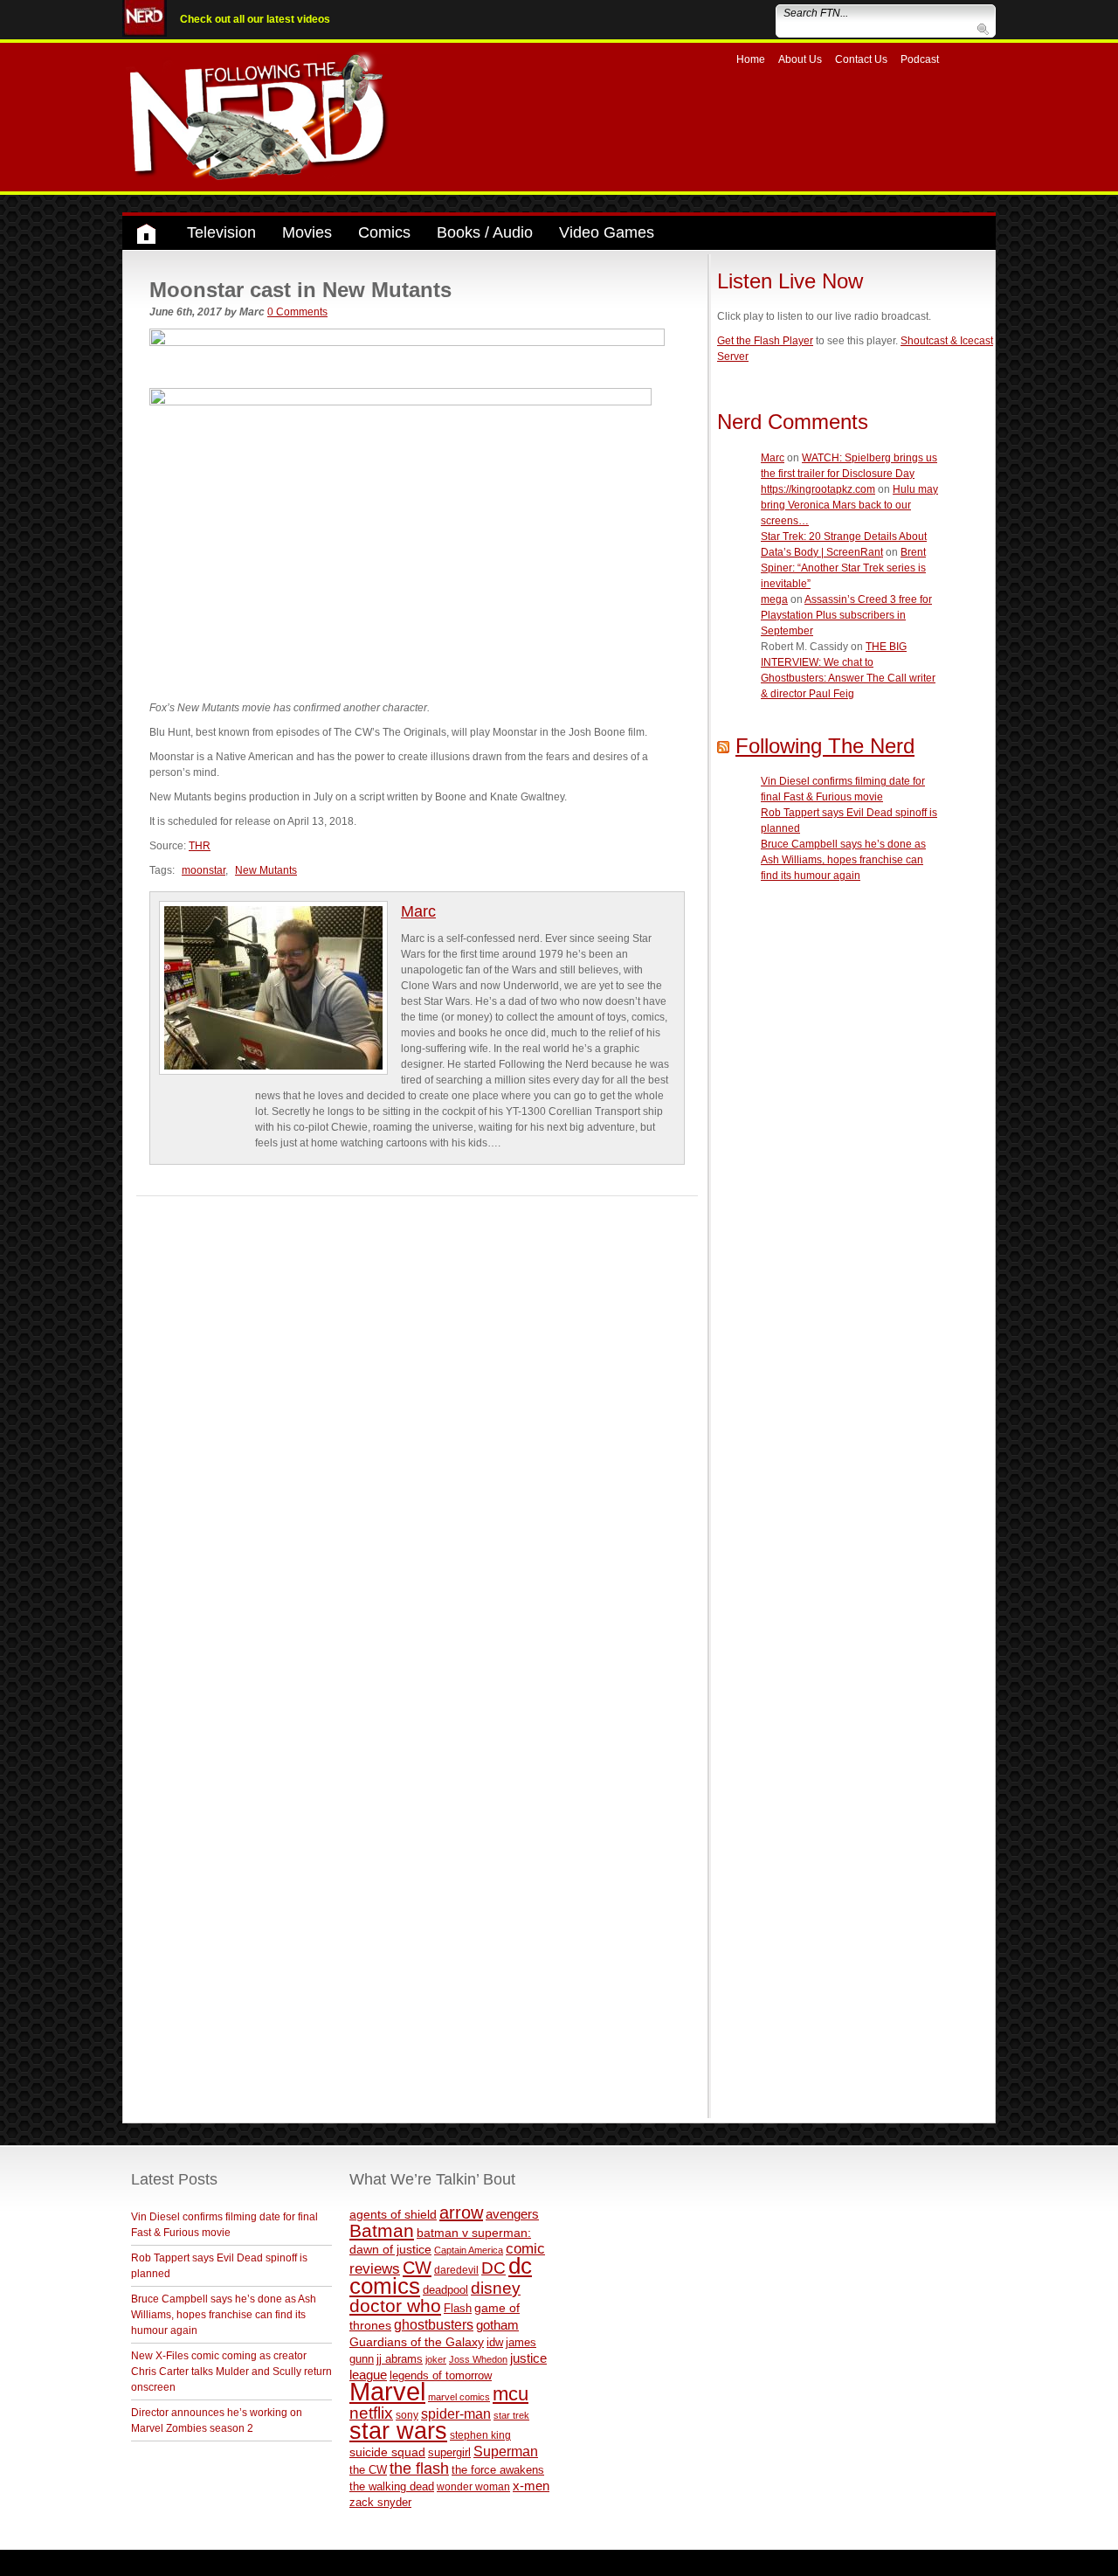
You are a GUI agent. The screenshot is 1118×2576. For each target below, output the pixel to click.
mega (774, 599)
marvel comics (459, 2397)
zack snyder (380, 2503)
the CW (368, 2470)
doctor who (395, 2306)
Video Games (607, 232)
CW (417, 2268)
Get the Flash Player (765, 341)
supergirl (449, 2452)
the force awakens (498, 2470)
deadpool (445, 2290)
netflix (371, 2413)
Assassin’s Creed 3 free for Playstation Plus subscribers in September (846, 615)
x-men (531, 2486)
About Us (800, 59)
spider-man (456, 2414)
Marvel (387, 2391)
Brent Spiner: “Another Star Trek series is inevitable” (843, 568)
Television (221, 232)
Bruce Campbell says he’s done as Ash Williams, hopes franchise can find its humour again (843, 860)
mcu (511, 2394)
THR (200, 846)
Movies (307, 232)
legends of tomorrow (441, 2376)
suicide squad (387, 2452)
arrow (461, 2212)
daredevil (456, 2270)
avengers (512, 2214)
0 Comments (297, 312)
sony (407, 2415)
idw (495, 2342)
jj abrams (400, 2359)
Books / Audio (485, 232)
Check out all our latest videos (255, 19)
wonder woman (473, 2486)
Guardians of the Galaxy (417, 2342)
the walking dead (392, 2486)
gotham (497, 2325)
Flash (458, 2308)
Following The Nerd (825, 746)
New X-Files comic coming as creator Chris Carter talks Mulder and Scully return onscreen (231, 2372)
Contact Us (861, 59)
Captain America (469, 2250)
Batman (382, 2230)
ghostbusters (434, 2324)
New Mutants (266, 870)
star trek (511, 2415)
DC (493, 2268)
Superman (506, 2451)
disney (496, 2288)
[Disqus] (417, 1415)
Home (751, 59)
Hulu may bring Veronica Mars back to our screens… (849, 505)
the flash (419, 2469)
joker (436, 2359)
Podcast (920, 59)
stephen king (480, 2435)
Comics (384, 232)
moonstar (204, 870)
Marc (418, 911)
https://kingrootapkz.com (818, 489)
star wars (398, 2431)
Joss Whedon (478, 2359)
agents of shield (393, 2215)
